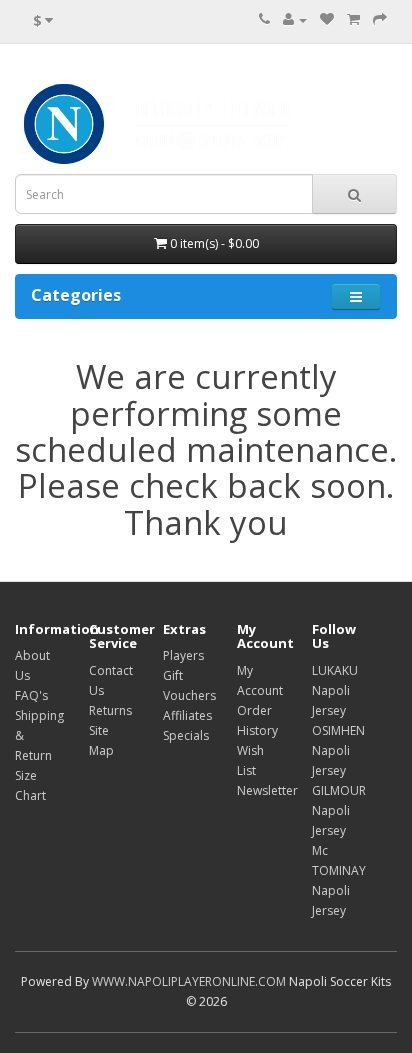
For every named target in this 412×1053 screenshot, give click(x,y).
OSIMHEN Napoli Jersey (338, 750)
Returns (110, 710)
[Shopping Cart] (353, 19)
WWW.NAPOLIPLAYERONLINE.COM (189, 981)
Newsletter (267, 790)
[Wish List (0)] (327, 19)
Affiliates (187, 715)
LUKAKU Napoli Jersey (335, 690)
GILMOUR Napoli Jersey (339, 810)
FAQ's (31, 695)
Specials (186, 735)
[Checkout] (380, 19)
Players (183, 655)
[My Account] (295, 19)
